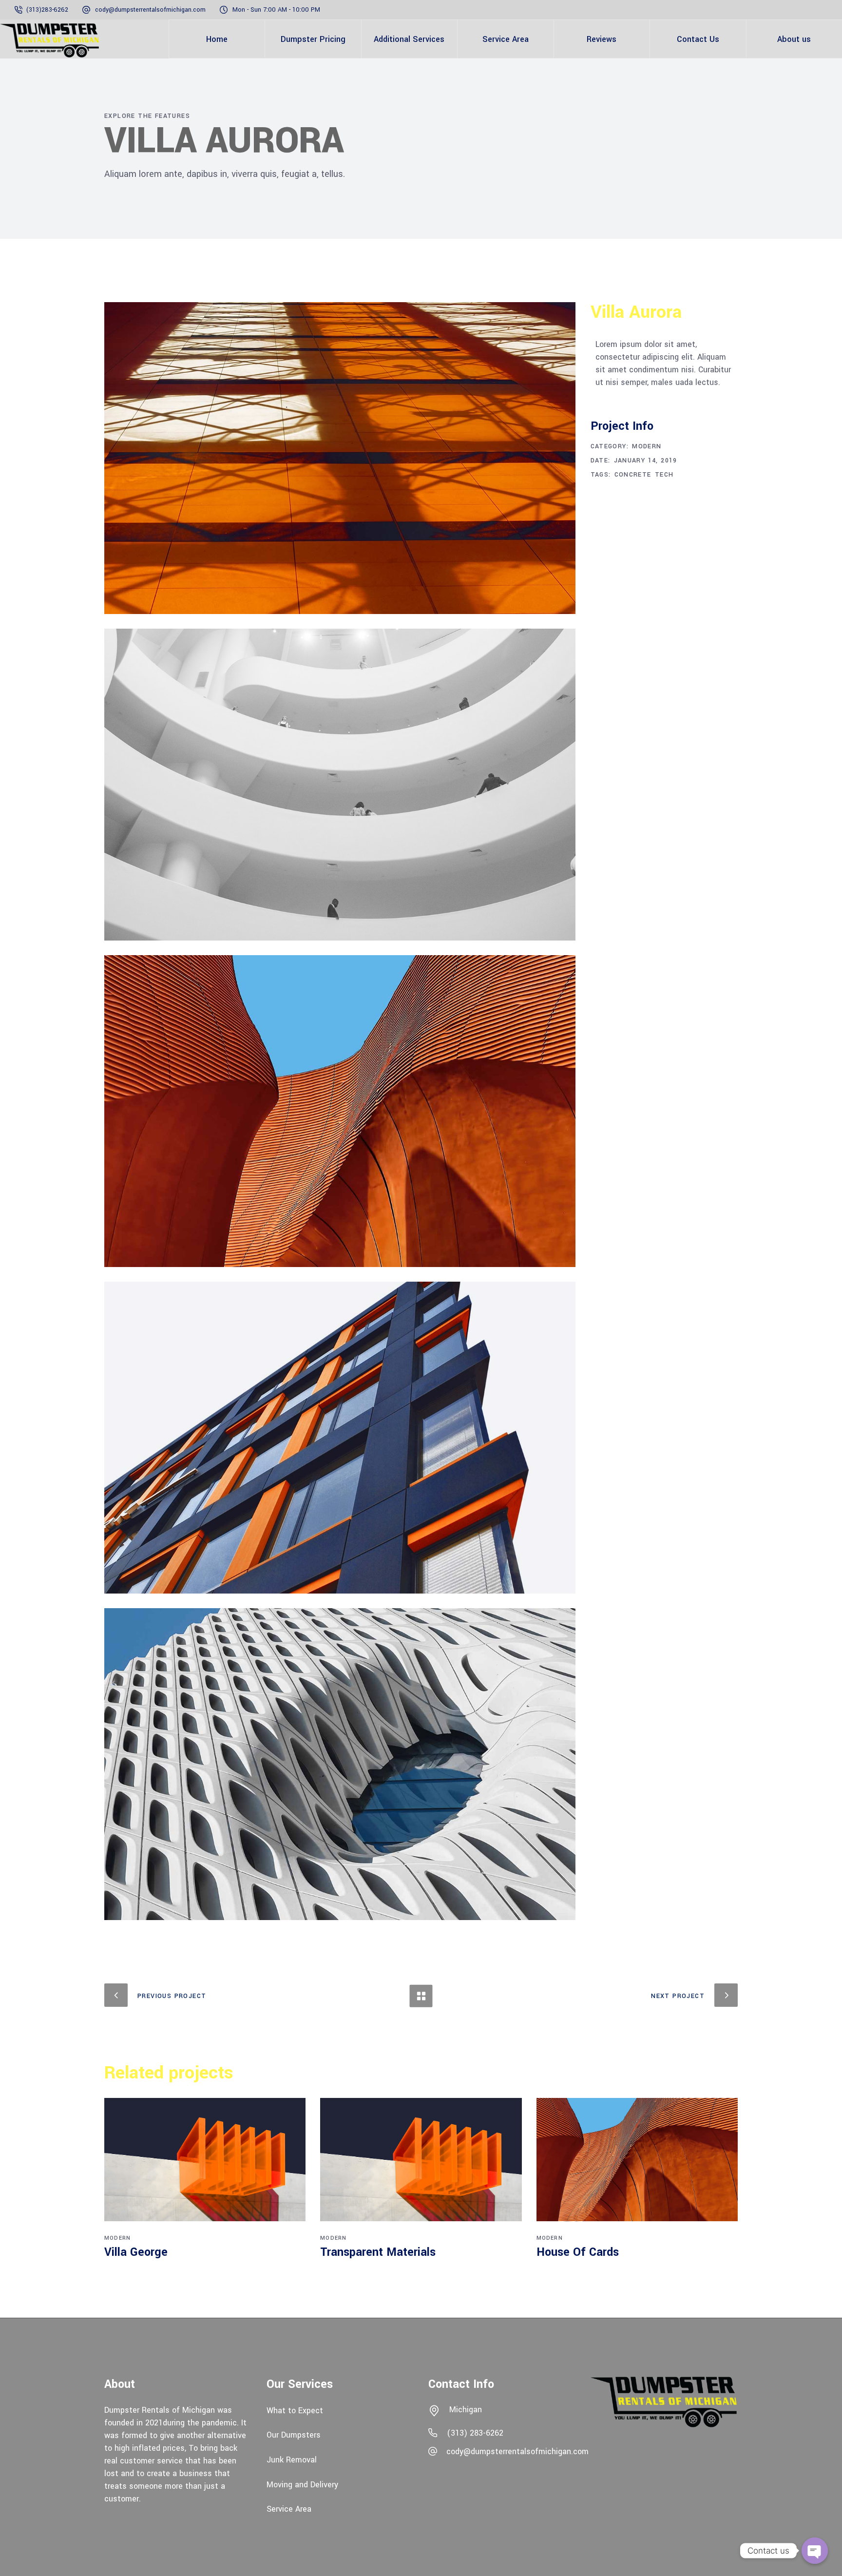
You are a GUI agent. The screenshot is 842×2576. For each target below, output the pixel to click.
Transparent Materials (378, 2252)
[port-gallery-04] (340, 1111)
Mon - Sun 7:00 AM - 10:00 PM (276, 10)
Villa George (136, 2252)
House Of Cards (578, 2252)
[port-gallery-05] (340, 1764)
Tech (664, 475)
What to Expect (295, 2410)
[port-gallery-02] (340, 785)
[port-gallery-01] (340, 458)
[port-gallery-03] (340, 1438)
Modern (647, 446)
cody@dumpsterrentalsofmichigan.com (150, 10)
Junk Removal (292, 2460)
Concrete (633, 475)
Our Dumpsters (294, 2435)
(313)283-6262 (48, 10)
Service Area (289, 2509)
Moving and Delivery (302, 2484)
